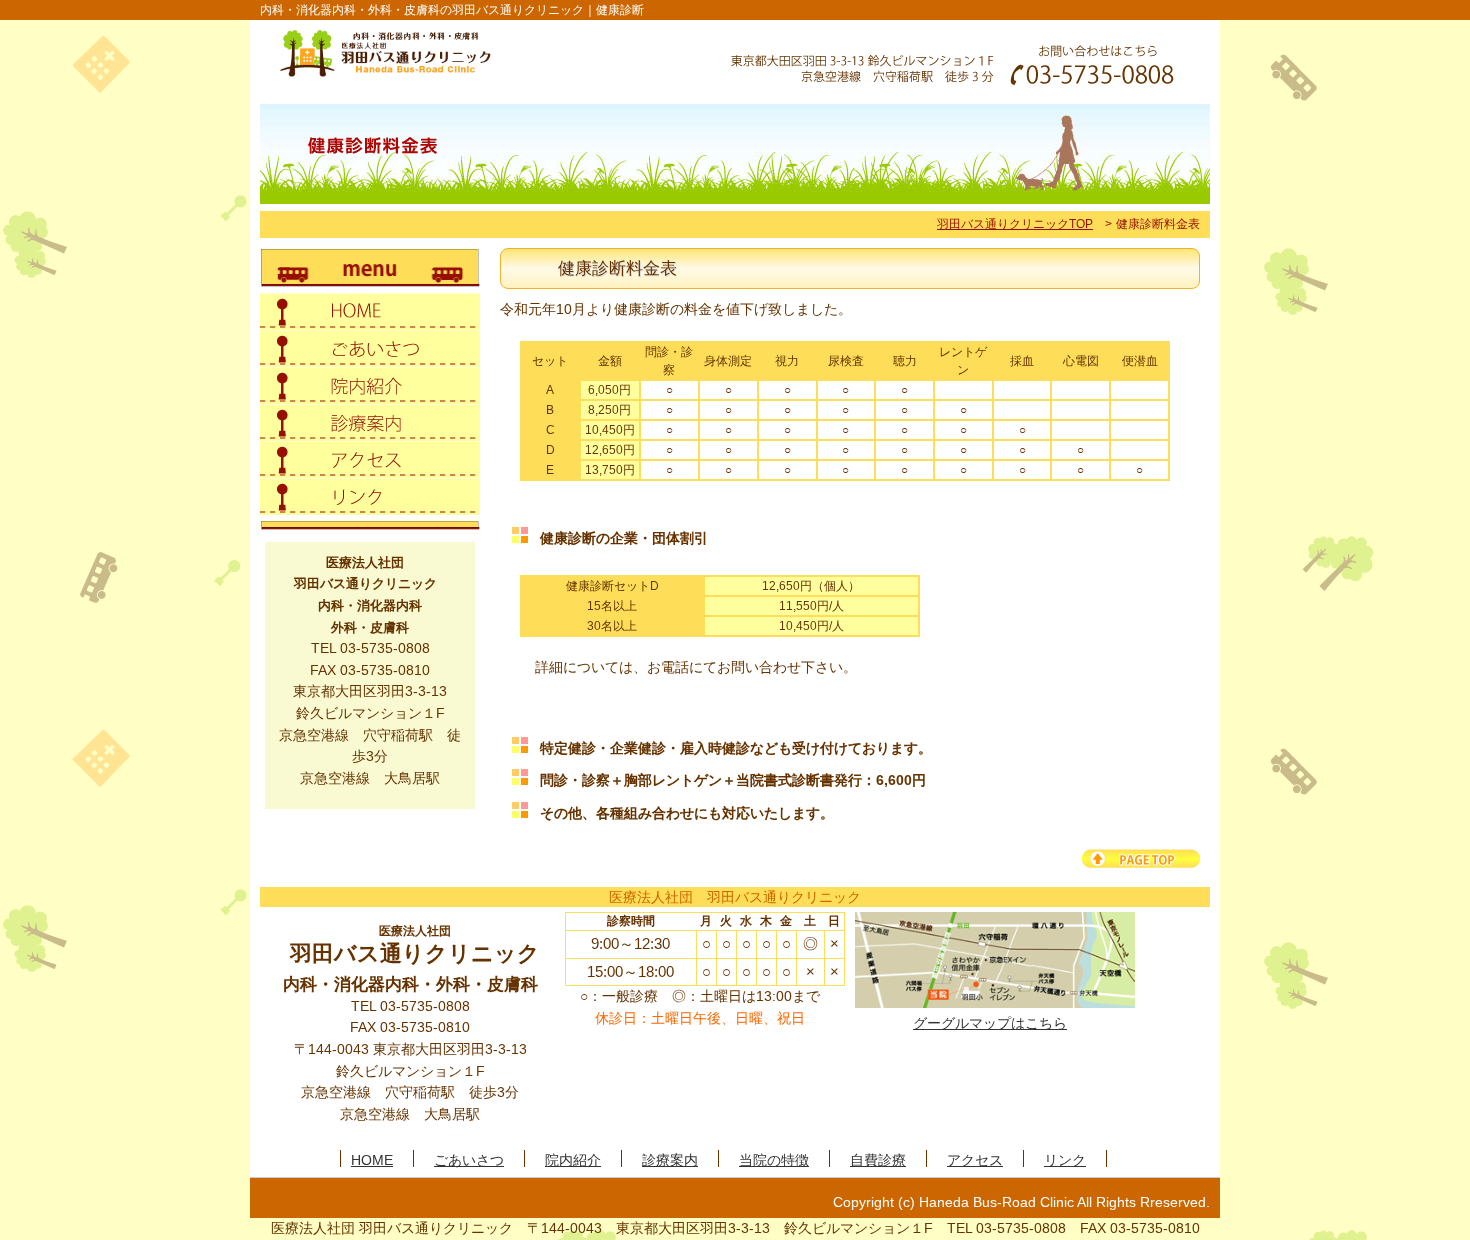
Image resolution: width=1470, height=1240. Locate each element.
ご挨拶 (370, 348)
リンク (370, 496)
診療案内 (370, 422)
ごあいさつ (469, 1159)
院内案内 (370, 385)
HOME (372, 1159)
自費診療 (878, 1159)
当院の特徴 (774, 1159)
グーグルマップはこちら (990, 1023)
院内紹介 (573, 1159)
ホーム (370, 311)
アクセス (370, 459)
